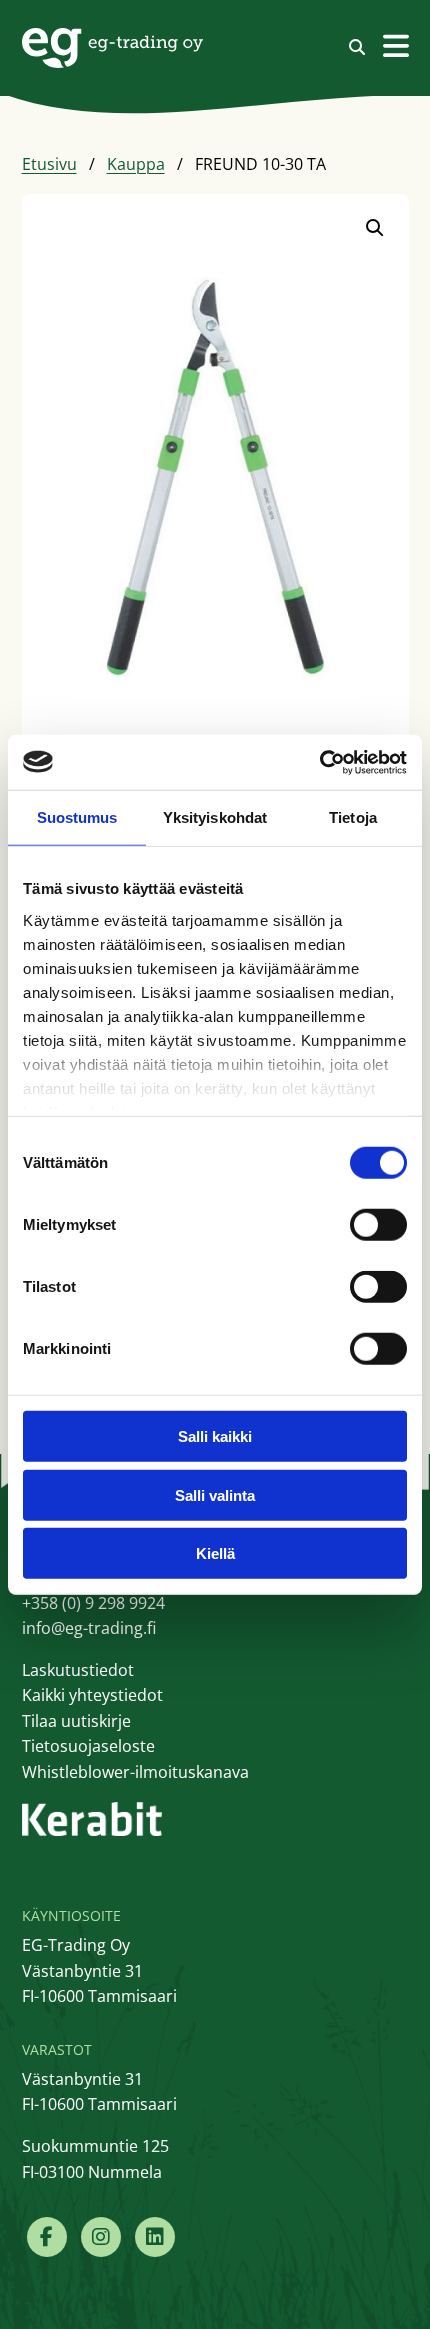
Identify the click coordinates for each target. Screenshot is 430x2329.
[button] (375, 228)
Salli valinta (215, 1494)
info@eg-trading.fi (89, 1628)
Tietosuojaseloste (88, 1746)
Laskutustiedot (78, 1670)
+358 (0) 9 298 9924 (93, 1603)
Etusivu (49, 164)
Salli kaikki (215, 1436)
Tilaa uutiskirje (76, 1721)
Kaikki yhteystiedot (92, 1695)
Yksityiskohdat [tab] (215, 817)
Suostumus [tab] (77, 817)
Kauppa (136, 164)
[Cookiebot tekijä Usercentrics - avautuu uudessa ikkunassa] (319, 762)
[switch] (378, 1225)
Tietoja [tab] (353, 817)
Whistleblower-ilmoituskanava (135, 1772)
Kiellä (215, 1553)
